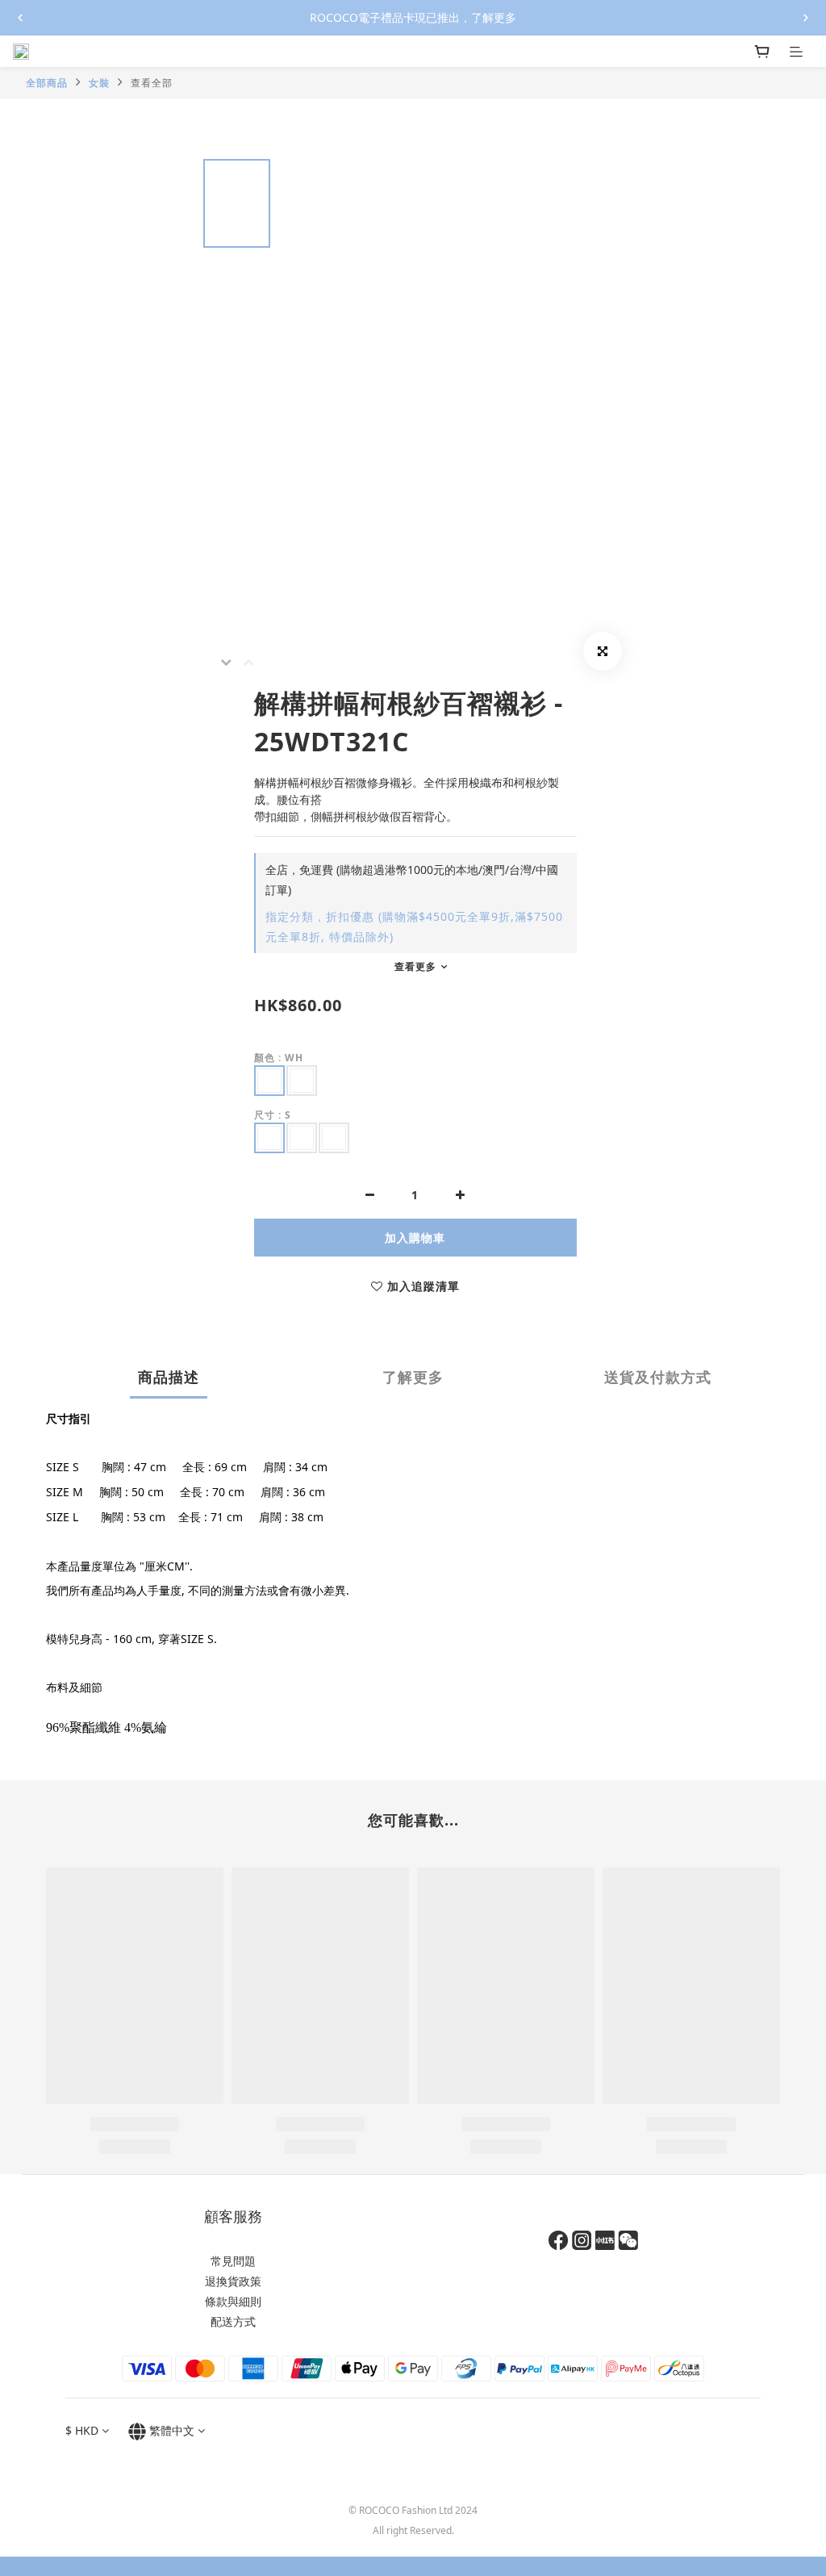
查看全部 (152, 83)
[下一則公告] (806, 18)
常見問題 (233, 2261)
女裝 (99, 83)
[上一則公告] (20, 18)
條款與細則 (233, 2301)
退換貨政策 (233, 2281)
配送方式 (233, 2321)
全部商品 (47, 83)
